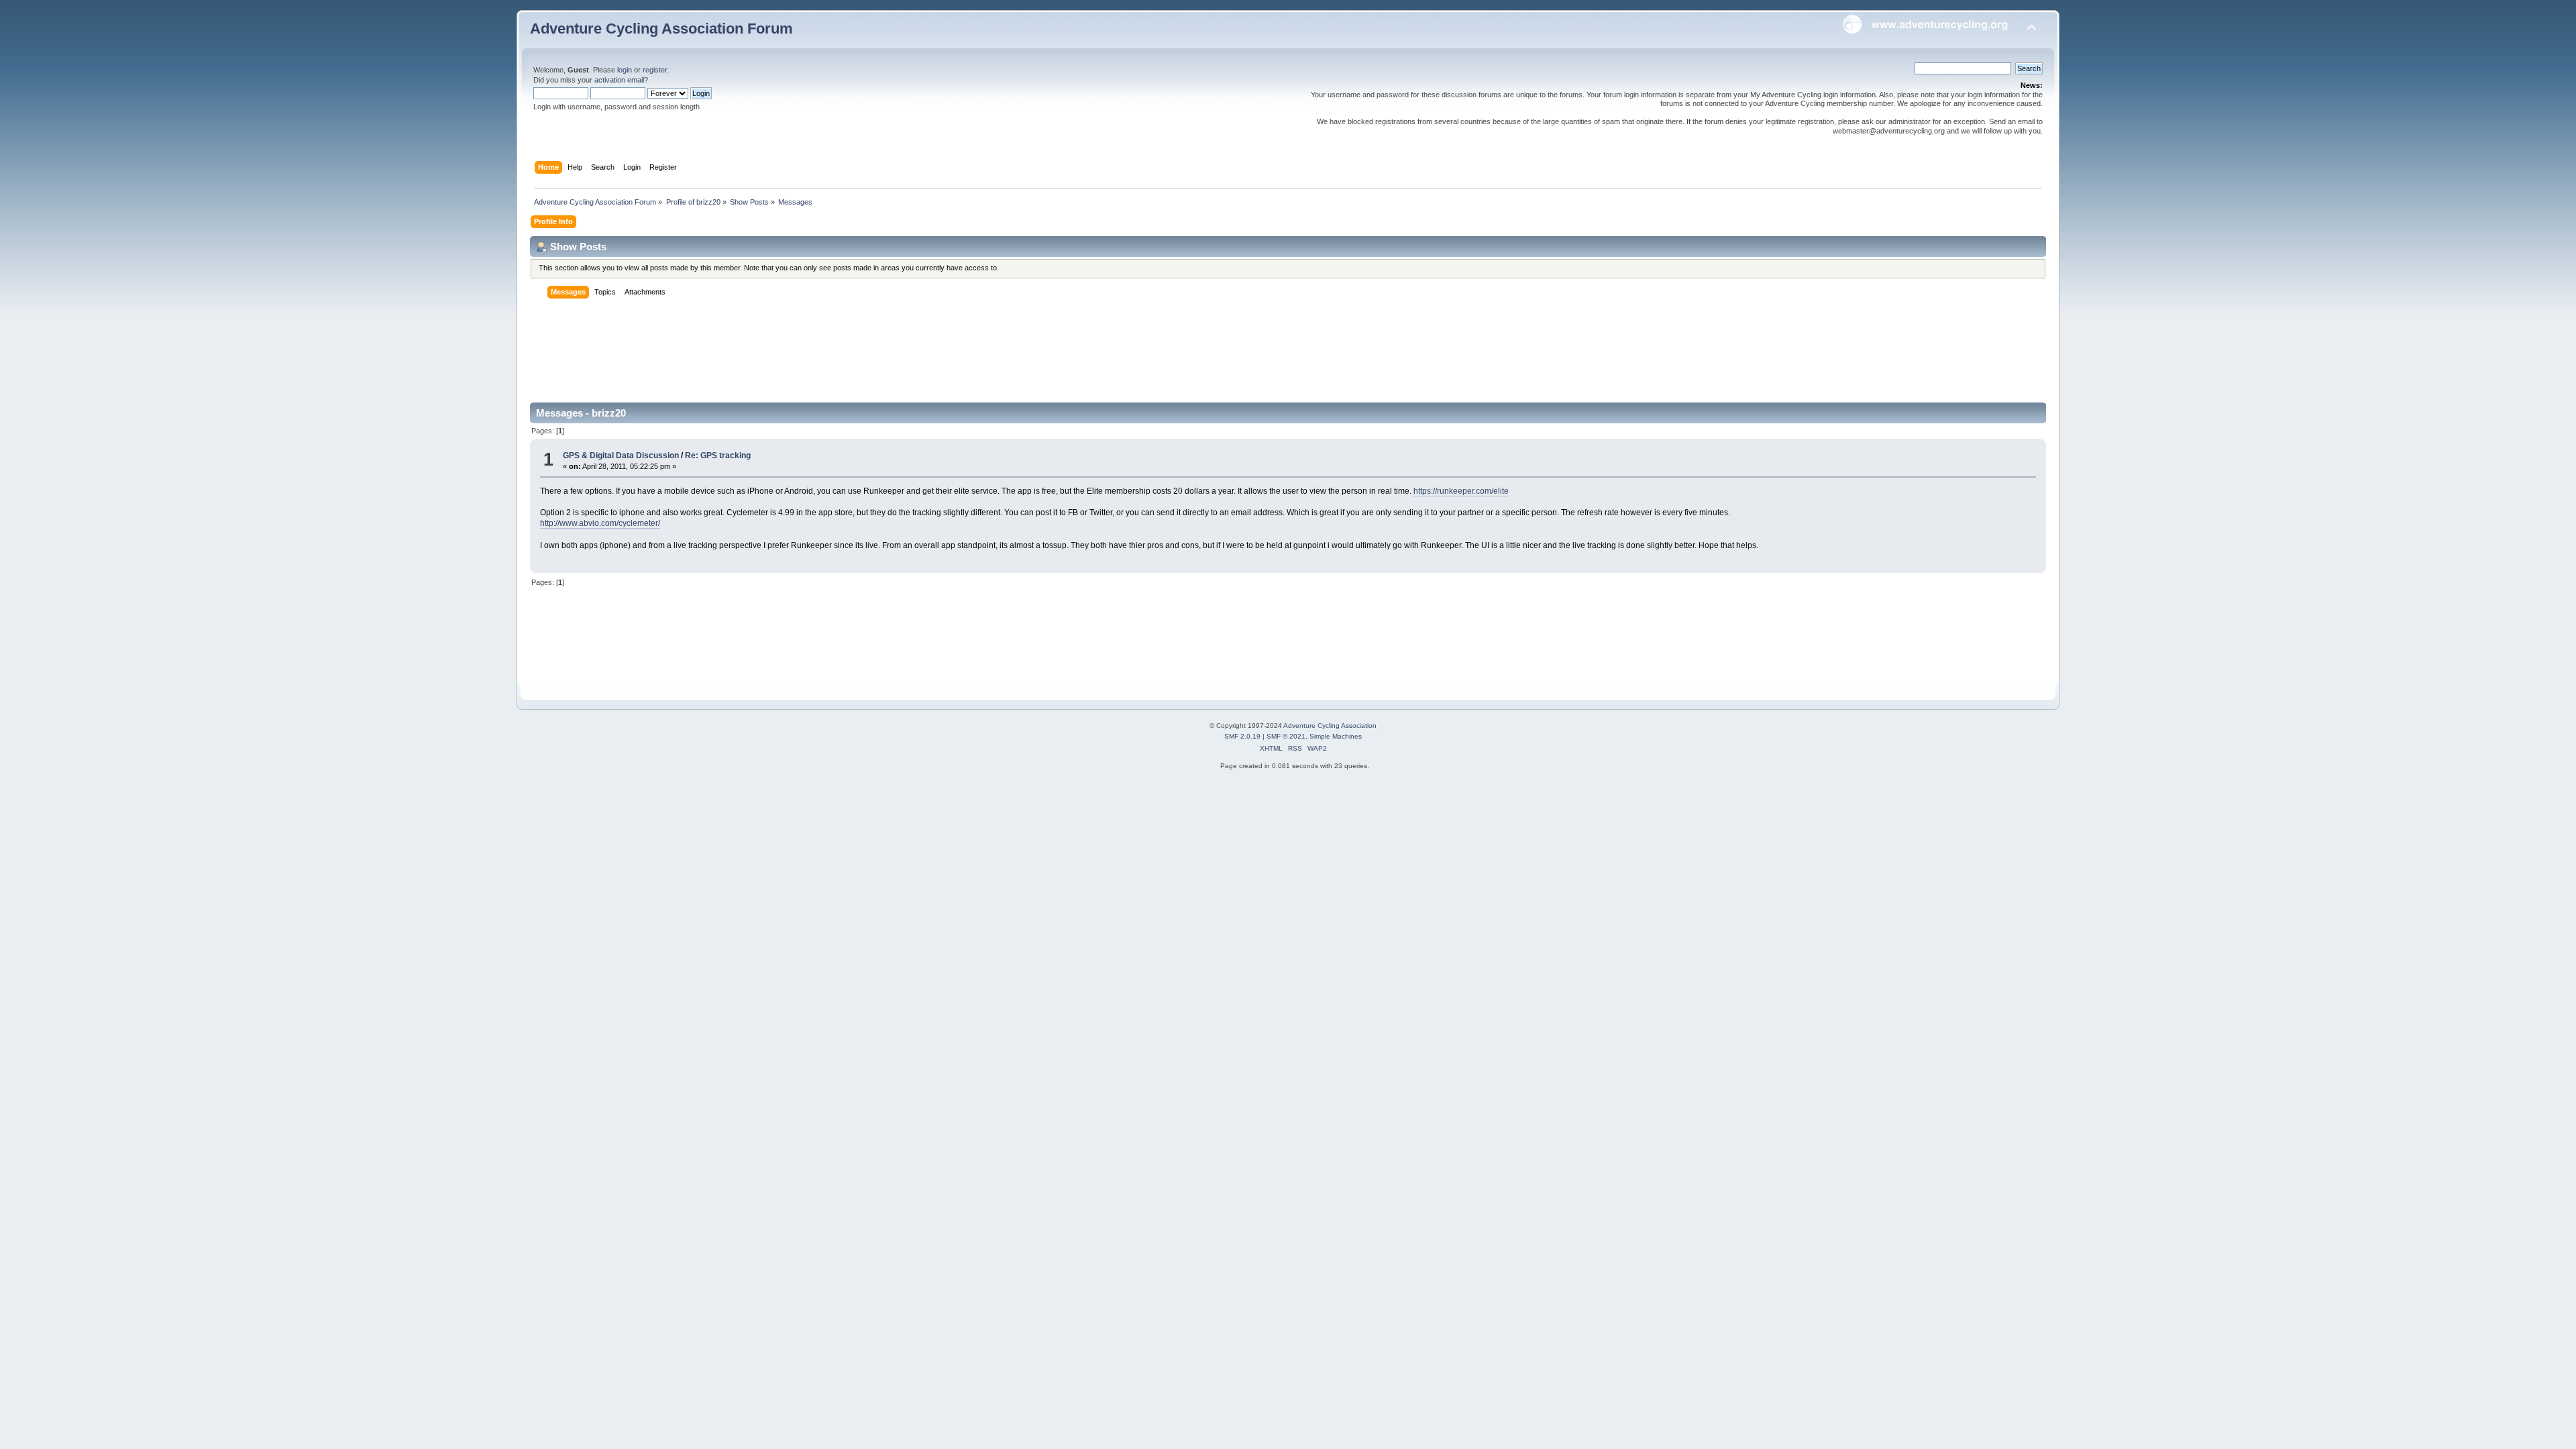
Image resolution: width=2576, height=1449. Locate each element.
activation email (619, 80)
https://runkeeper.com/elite (1461, 491)
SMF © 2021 (1286, 736)
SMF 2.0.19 (1242, 736)
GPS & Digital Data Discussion (621, 455)
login (625, 70)
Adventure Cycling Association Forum (661, 29)
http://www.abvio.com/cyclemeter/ (600, 523)
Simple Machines (1336, 736)
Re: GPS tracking (718, 455)
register (655, 70)
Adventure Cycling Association (1330, 726)
